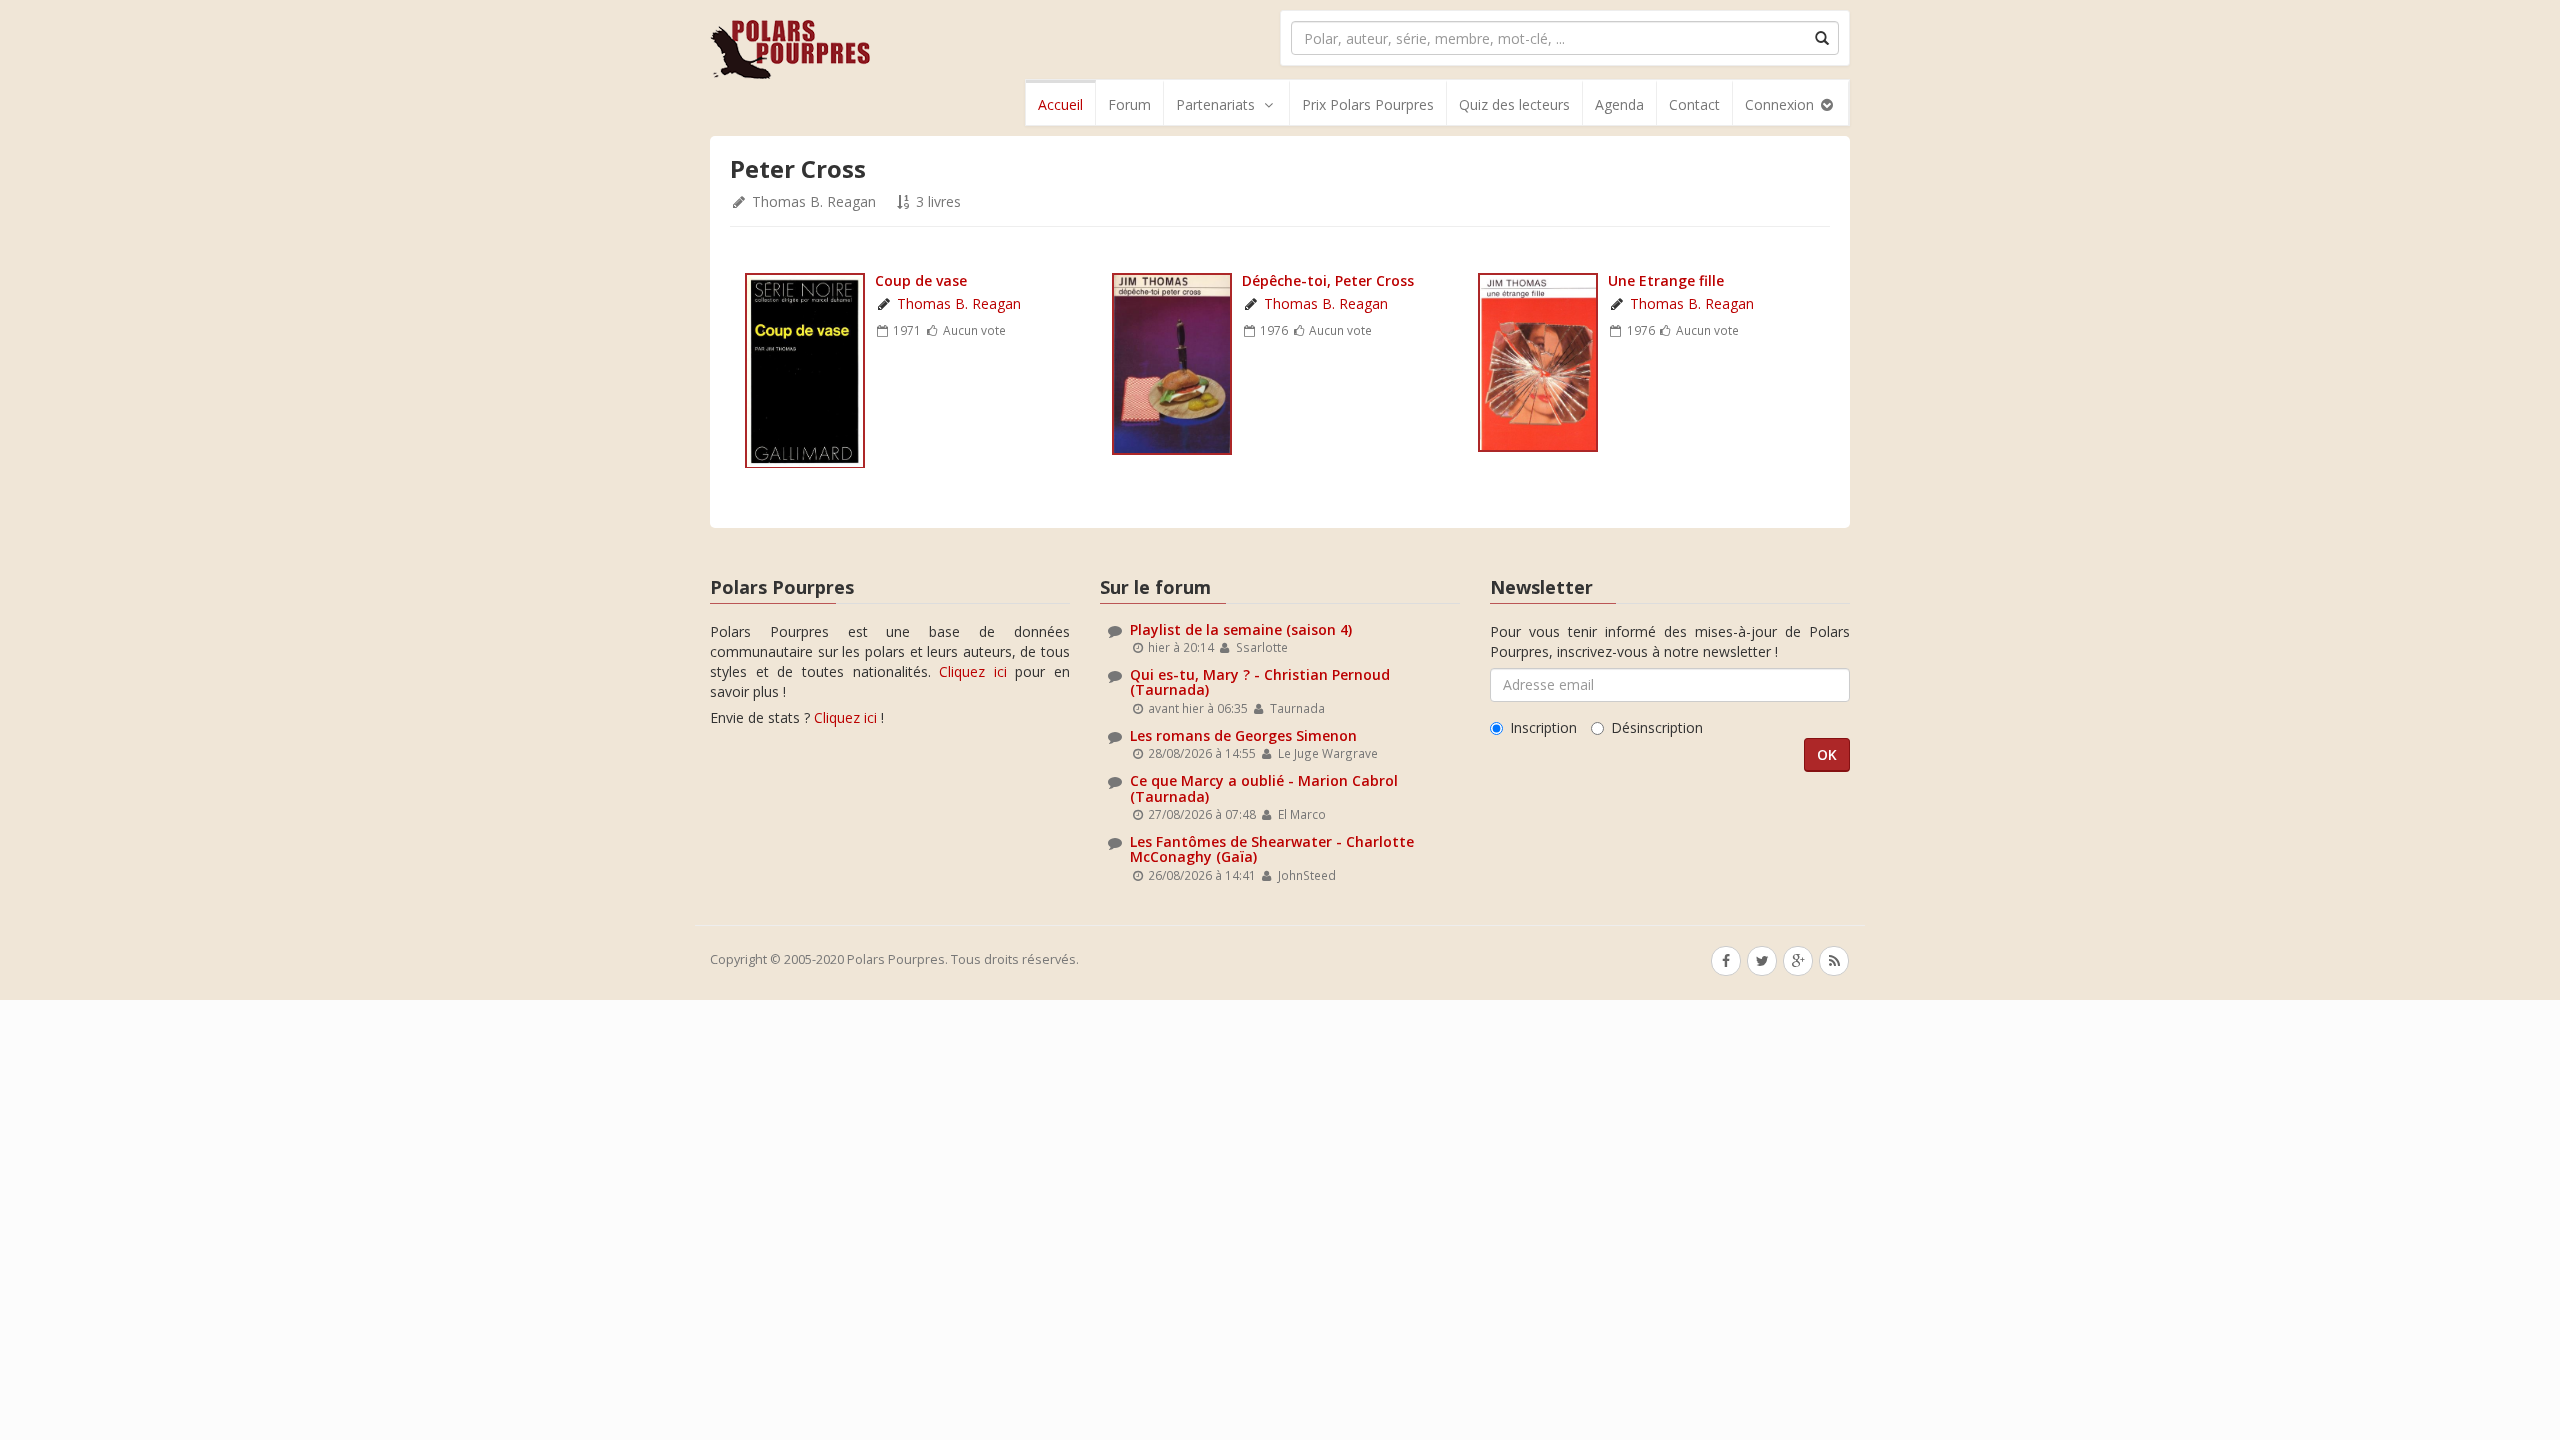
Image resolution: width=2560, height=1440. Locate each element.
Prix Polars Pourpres (1368, 104)
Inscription (1543, 727)
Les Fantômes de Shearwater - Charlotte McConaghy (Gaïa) (1272, 849)
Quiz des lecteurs (1514, 104)
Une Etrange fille (1666, 280)
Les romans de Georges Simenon (1243, 735)
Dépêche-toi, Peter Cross (1328, 280)
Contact (1694, 104)
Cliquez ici (973, 671)
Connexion (1781, 104)
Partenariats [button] (1215, 104)
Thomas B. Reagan (814, 201)
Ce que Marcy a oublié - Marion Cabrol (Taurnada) (1264, 788)
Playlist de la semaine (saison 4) (1241, 629)
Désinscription (1657, 727)
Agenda (1619, 104)
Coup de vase (921, 280)
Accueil (1060, 104)
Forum (1129, 104)
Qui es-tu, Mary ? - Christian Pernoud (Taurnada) (1260, 682)
